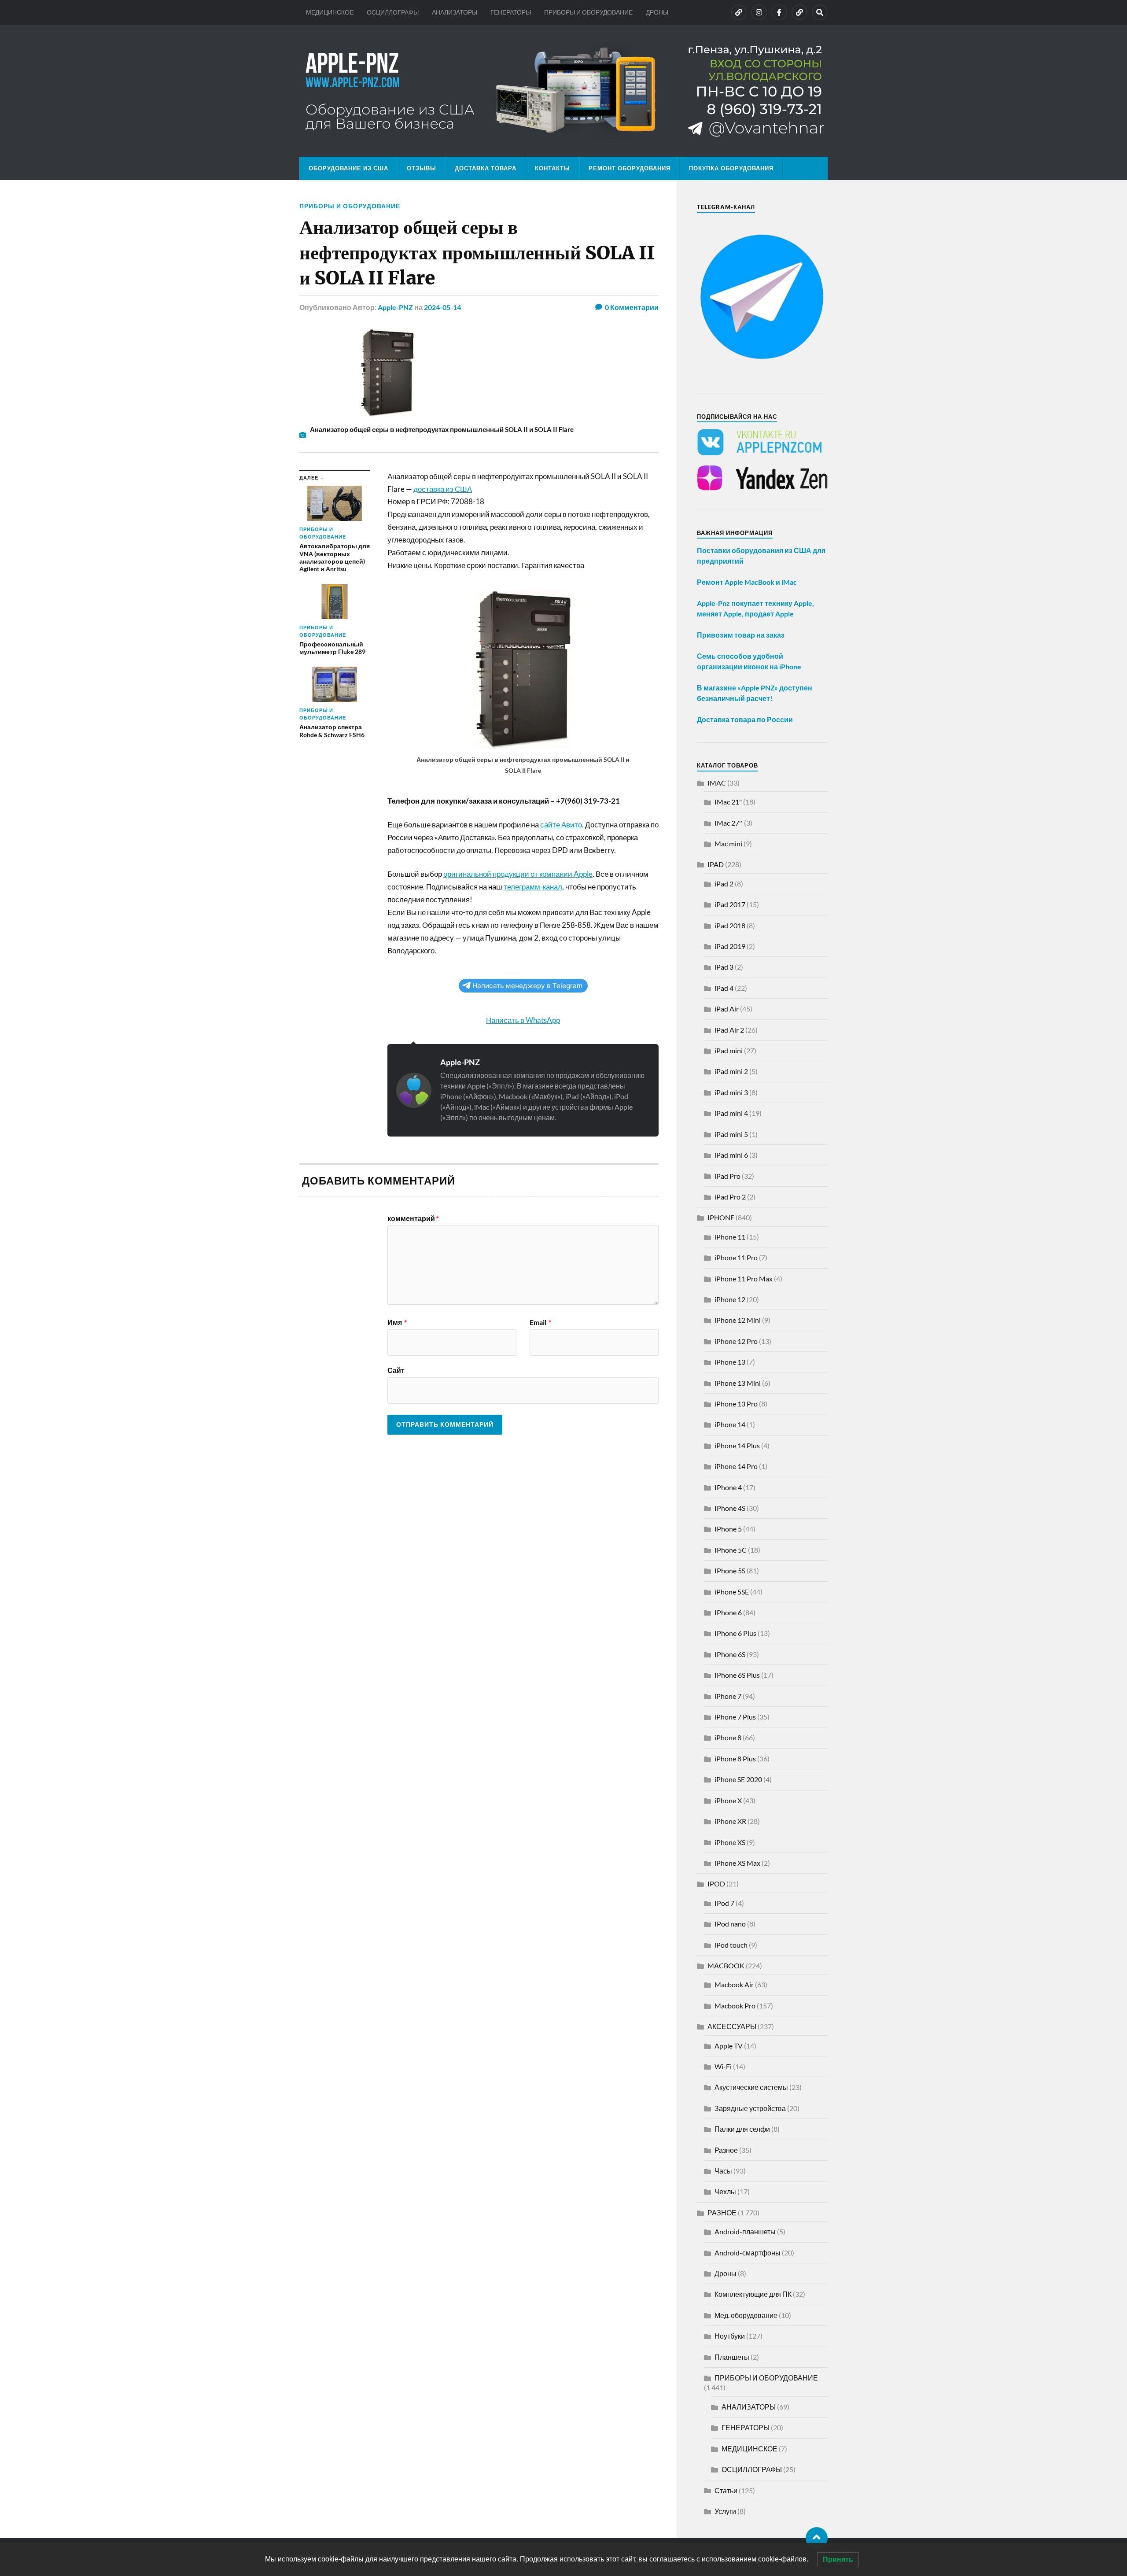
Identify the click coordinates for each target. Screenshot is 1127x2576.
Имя (397, 1322)
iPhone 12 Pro (736, 1341)
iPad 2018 (730, 925)
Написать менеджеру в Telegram (527, 986)
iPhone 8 (728, 1737)
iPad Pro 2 (730, 1197)
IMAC (717, 783)
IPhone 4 (728, 1487)
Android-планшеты (745, 2231)
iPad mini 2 (731, 1071)
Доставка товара (486, 168)
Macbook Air (734, 1984)
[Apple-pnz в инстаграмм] (759, 12)
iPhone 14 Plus (737, 1445)
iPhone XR (730, 1821)
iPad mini (729, 1050)
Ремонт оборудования (630, 168)
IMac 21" (728, 802)
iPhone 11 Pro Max (744, 1279)
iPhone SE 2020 (738, 1779)
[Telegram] (799, 12)
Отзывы (422, 168)
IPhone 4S (730, 1508)
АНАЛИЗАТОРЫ (455, 12)
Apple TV (729, 2046)
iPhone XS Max (737, 1863)
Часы (723, 2171)
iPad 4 (724, 988)
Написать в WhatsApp (523, 1020)
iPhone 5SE (732, 1592)
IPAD (716, 864)
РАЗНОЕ (722, 2212)
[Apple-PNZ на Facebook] (779, 12)
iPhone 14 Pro (736, 1466)
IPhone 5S (730, 1570)
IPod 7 (724, 1903)
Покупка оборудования (731, 168)
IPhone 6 (728, 1612)
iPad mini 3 (731, 1092)
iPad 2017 (730, 904)
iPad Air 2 (729, 1030)
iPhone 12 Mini (738, 1320)
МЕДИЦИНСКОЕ (330, 12)
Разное (726, 2150)
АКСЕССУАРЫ (732, 2026)
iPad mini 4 (731, 1113)
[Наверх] (817, 2538)
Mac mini (728, 843)
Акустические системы (751, 2087)
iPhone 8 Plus (735, 1759)
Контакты (552, 168)
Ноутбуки (730, 2336)
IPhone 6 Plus (735, 1633)
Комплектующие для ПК (753, 2294)
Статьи (726, 2490)
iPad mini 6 (731, 1155)
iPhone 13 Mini (738, 1383)
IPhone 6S (730, 1654)
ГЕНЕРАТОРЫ (511, 12)
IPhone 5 (728, 1529)
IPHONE (721, 1217)
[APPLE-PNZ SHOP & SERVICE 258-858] (563, 91)
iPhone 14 (730, 1424)
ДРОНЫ (657, 12)
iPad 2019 (730, 946)
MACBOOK (726, 1965)
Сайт (396, 1370)
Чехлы (725, 2191)
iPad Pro (727, 1176)
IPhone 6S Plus (737, 1675)
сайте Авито (561, 825)
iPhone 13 (730, 1362)
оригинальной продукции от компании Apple (518, 874)
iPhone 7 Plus (735, 1717)
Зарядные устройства (750, 2108)
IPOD (716, 1884)
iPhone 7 (728, 1696)
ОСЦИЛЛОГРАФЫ (393, 12)
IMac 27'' (729, 823)
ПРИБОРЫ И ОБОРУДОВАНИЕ (588, 12)
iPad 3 (724, 967)
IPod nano (730, 1924)
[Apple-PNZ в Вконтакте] (739, 12)
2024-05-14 (442, 307)
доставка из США (443, 489)
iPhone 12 (730, 1299)
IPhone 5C (731, 1550)
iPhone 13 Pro (736, 1404)
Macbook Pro (735, 2006)
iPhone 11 (730, 1237)
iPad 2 (724, 884)
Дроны (726, 2273)
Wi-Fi (723, 2066)
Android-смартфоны (748, 2253)
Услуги (725, 2511)
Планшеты (732, 2357)
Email (540, 1322)
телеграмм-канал (533, 887)
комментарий (413, 1218)
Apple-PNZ (395, 307)
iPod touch (731, 1945)
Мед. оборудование (746, 2315)
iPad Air (727, 1009)
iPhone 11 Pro (736, 1257)
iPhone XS (730, 1842)
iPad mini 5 (731, 1134)
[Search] (820, 12)
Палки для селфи (742, 2129)
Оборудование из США (348, 168)
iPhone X (728, 1800)
